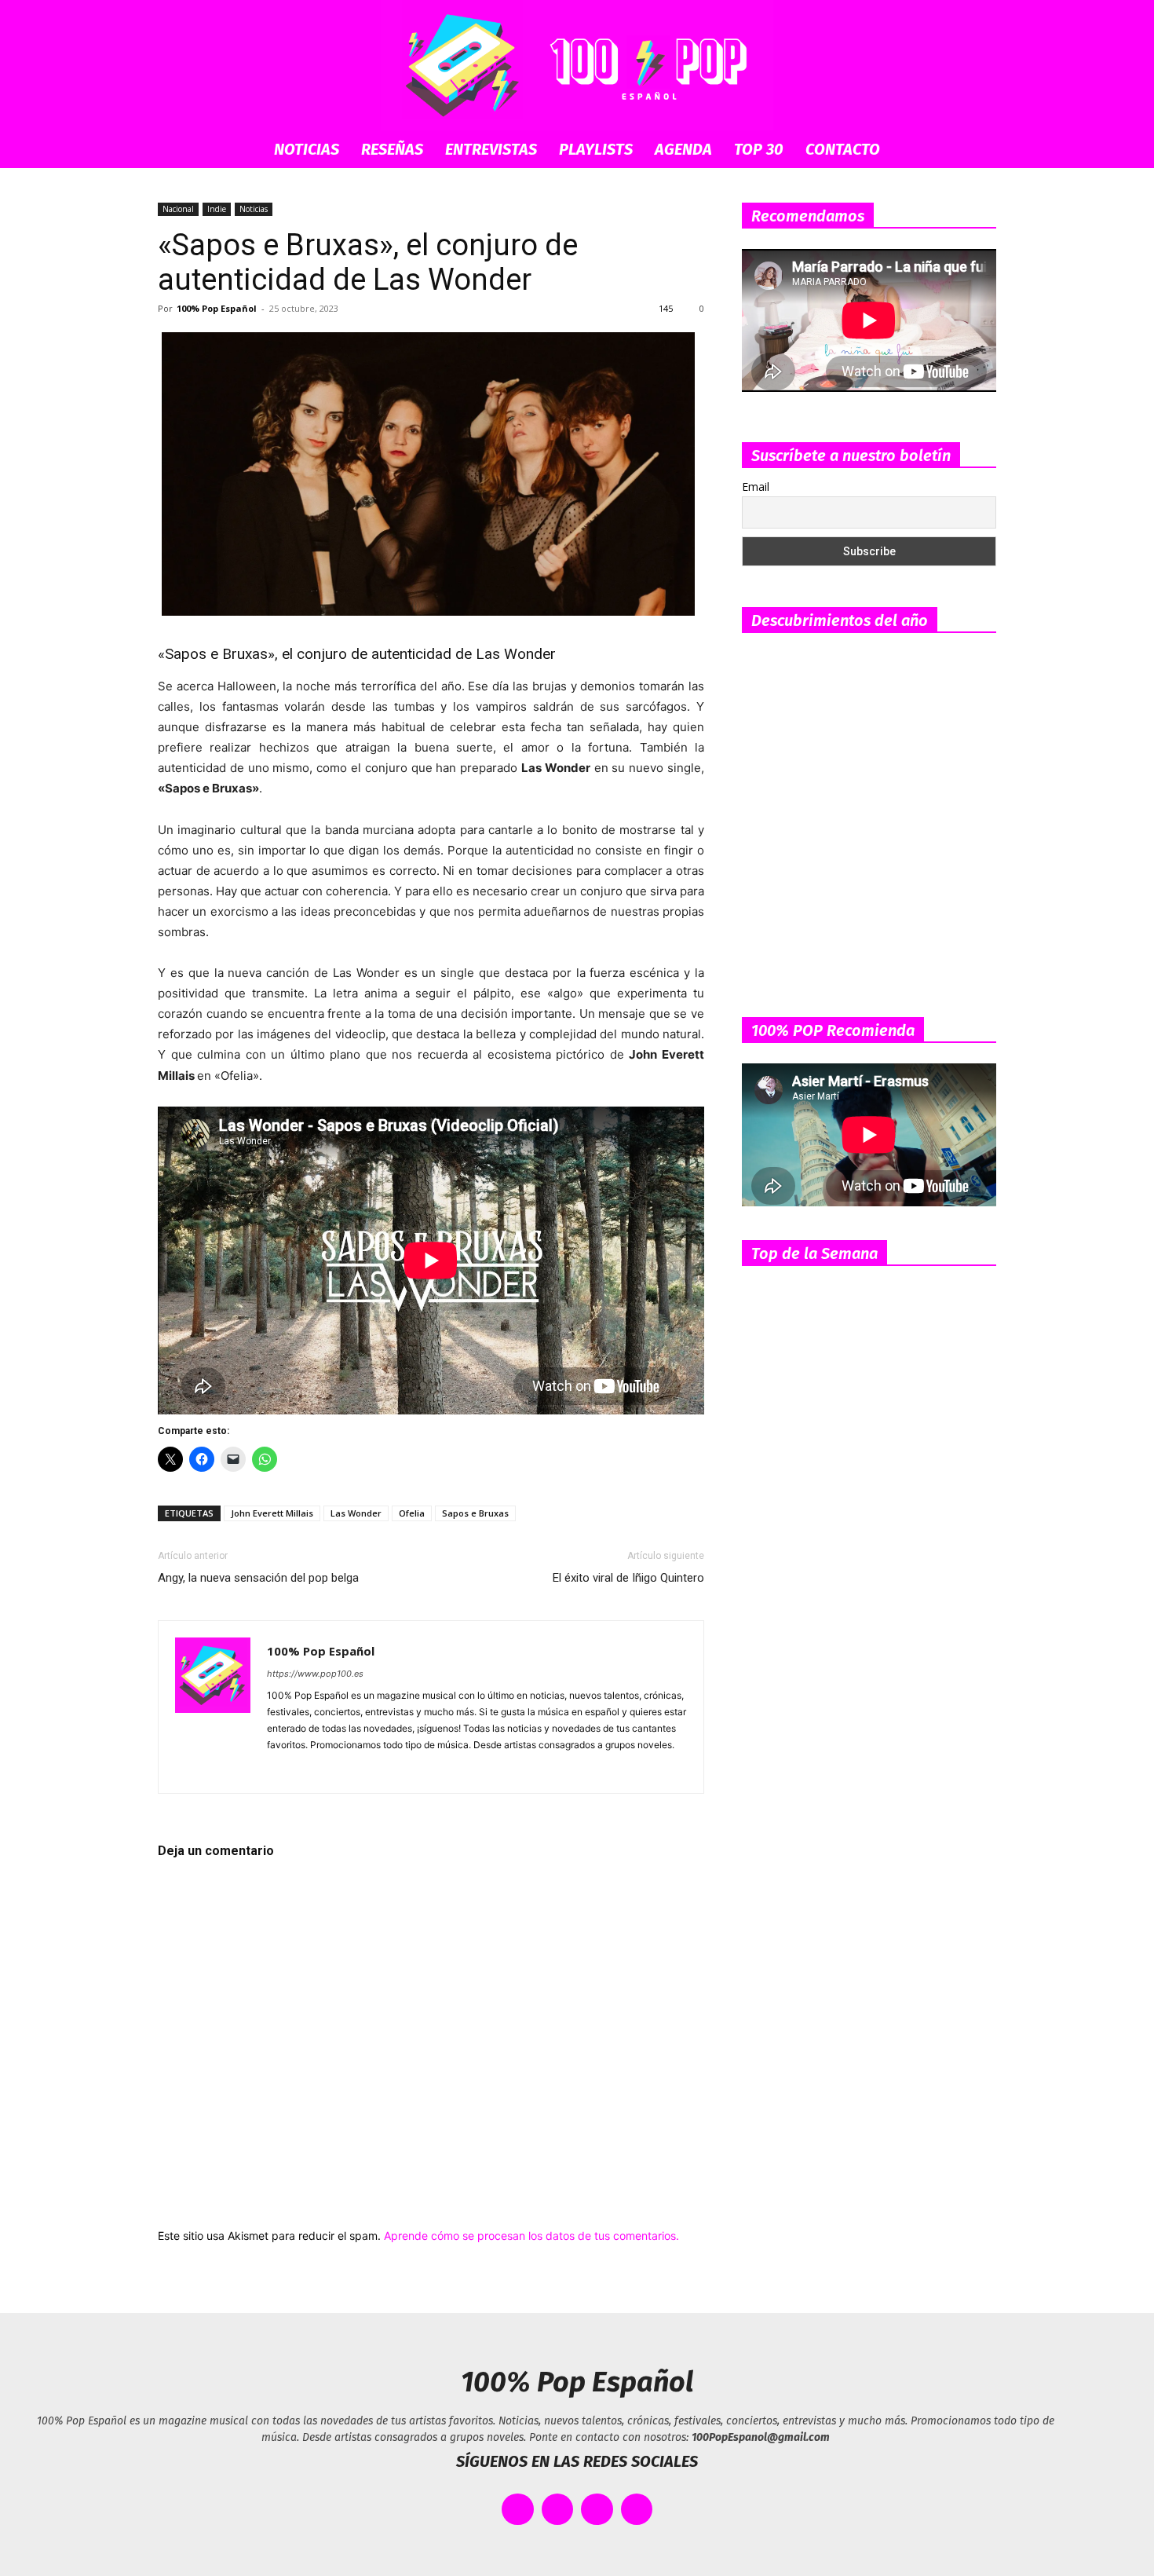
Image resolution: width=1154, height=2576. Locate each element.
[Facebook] (280, 1771)
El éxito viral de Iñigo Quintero (628, 1578)
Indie (217, 209)
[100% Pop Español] (577, 65)
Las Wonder (356, 1513)
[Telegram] (365, 1771)
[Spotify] (336, 1771)
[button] (977, 150)
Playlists (596, 149)
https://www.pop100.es (315, 1674)
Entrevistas (491, 149)
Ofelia (412, 1513)
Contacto (843, 149)
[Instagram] (308, 1771)
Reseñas (392, 149)
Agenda (683, 149)
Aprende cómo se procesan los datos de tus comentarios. (531, 2236)
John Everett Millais (272, 1513)
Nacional (178, 209)
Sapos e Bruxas (475, 1513)
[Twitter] (393, 1771)
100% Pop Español (217, 308)
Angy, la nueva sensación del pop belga (258, 1578)
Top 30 (759, 149)
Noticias (307, 149)
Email (756, 487)
